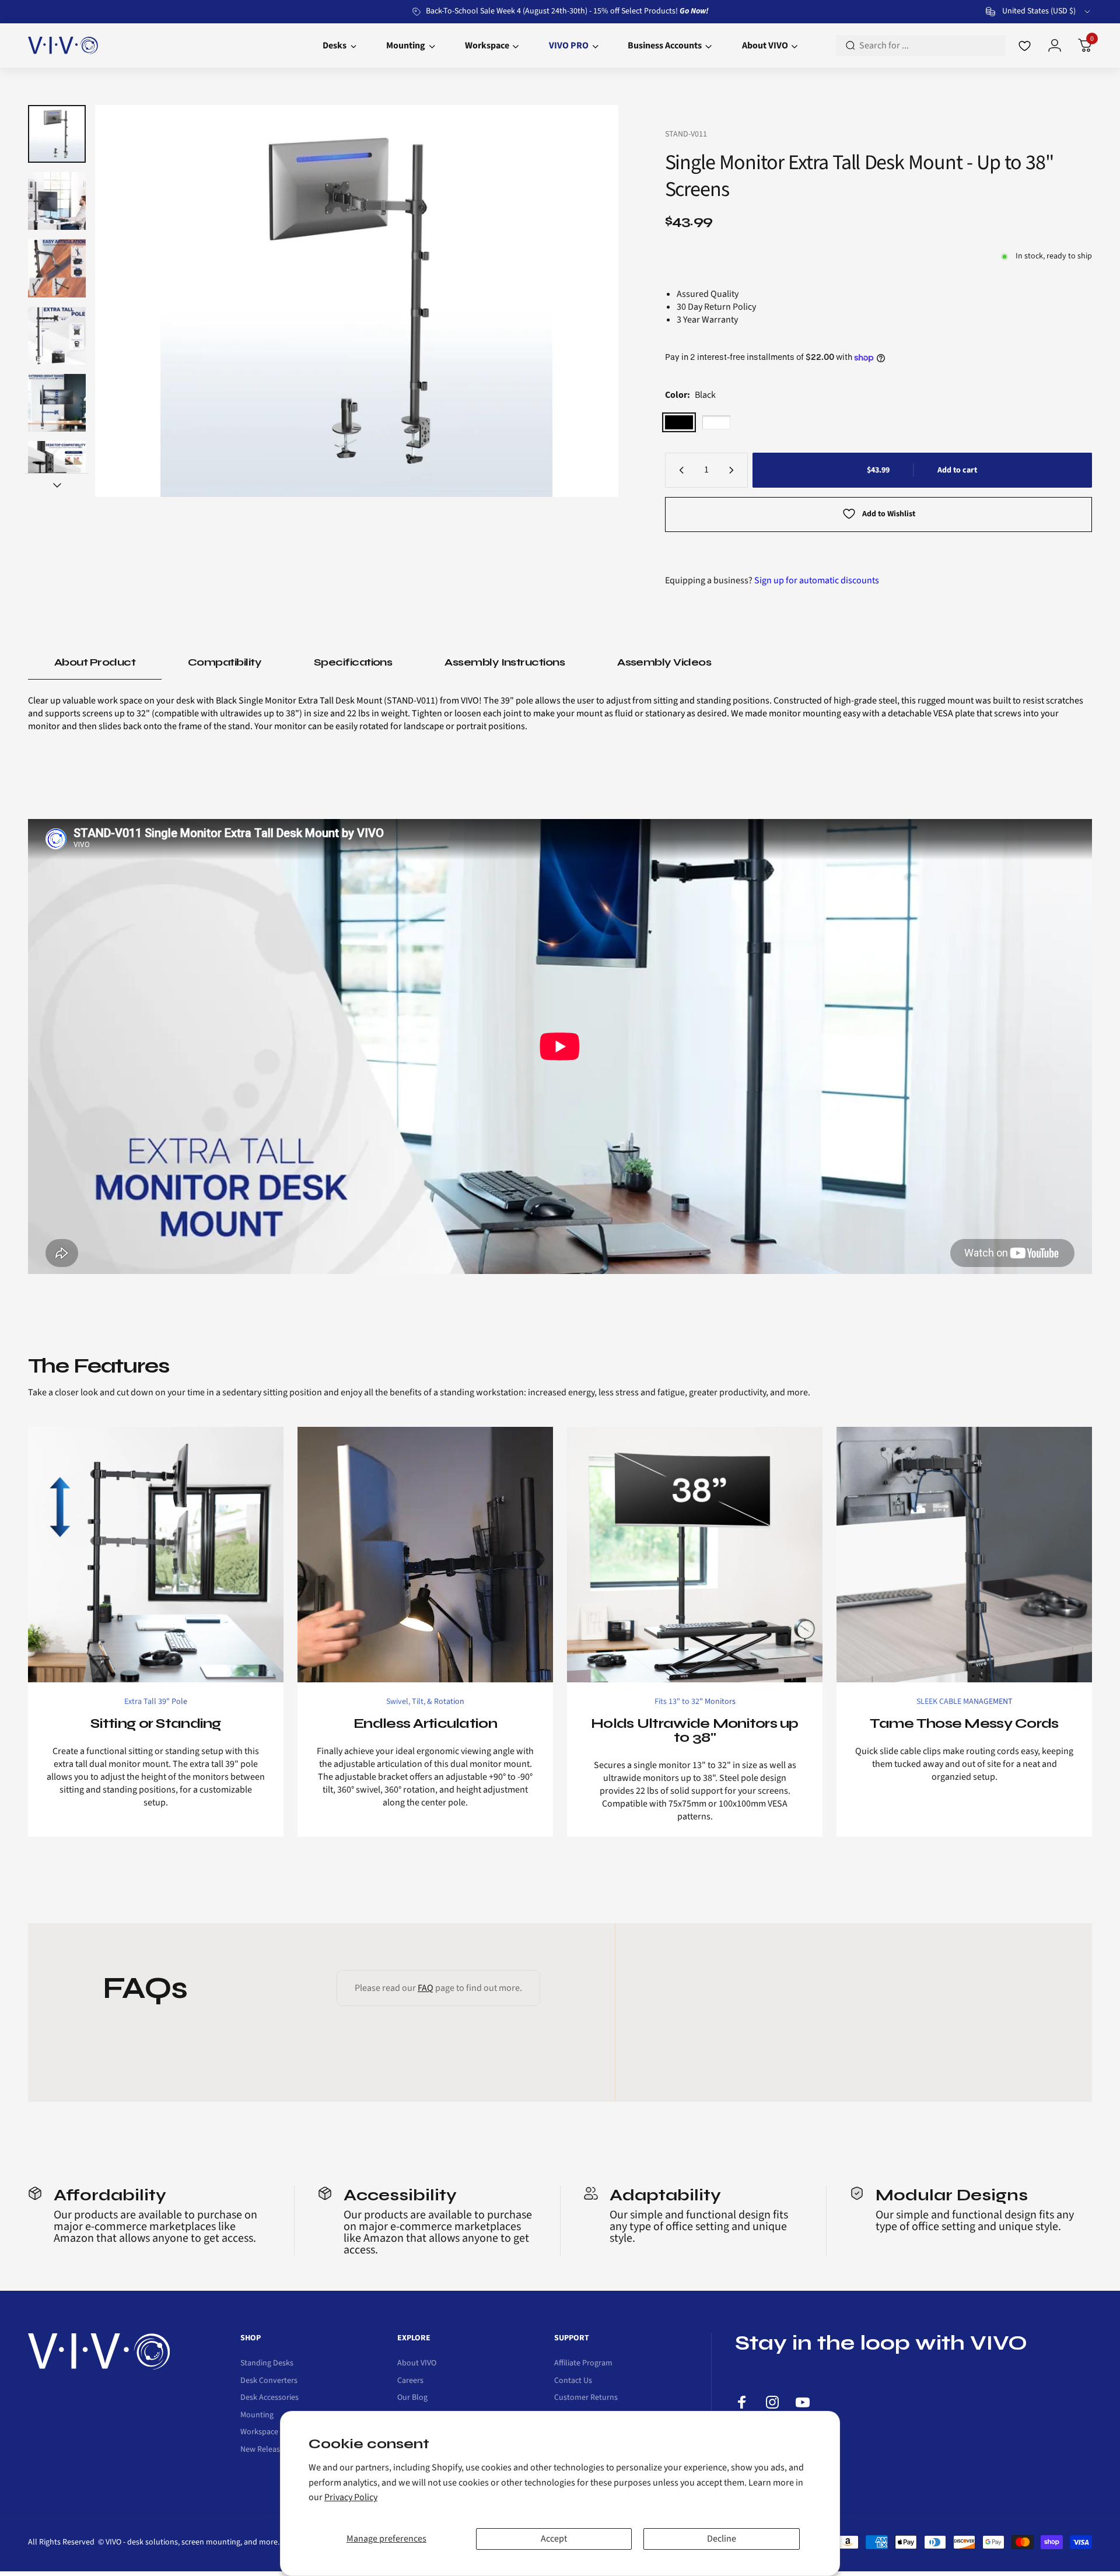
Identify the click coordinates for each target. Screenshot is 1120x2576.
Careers (410, 2381)
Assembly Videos (664, 662)
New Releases (264, 2450)
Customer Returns (586, 2398)
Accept (554, 2539)
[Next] (587, 301)
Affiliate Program (583, 2364)
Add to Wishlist (889, 514)
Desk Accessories (269, 2398)
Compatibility (225, 662)
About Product (95, 662)
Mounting (257, 2416)
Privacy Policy (351, 2497)
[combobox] (1039, 12)
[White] (716, 422)
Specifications (353, 662)
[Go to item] (57, 134)
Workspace (259, 2432)
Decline (722, 2539)
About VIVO (417, 2364)
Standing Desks (267, 2364)
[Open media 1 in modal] (356, 301)
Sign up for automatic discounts (817, 580)
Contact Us (573, 2381)
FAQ (426, 1988)
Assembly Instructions (505, 662)
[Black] (679, 422)
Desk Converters (269, 2381)
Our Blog (412, 2398)
